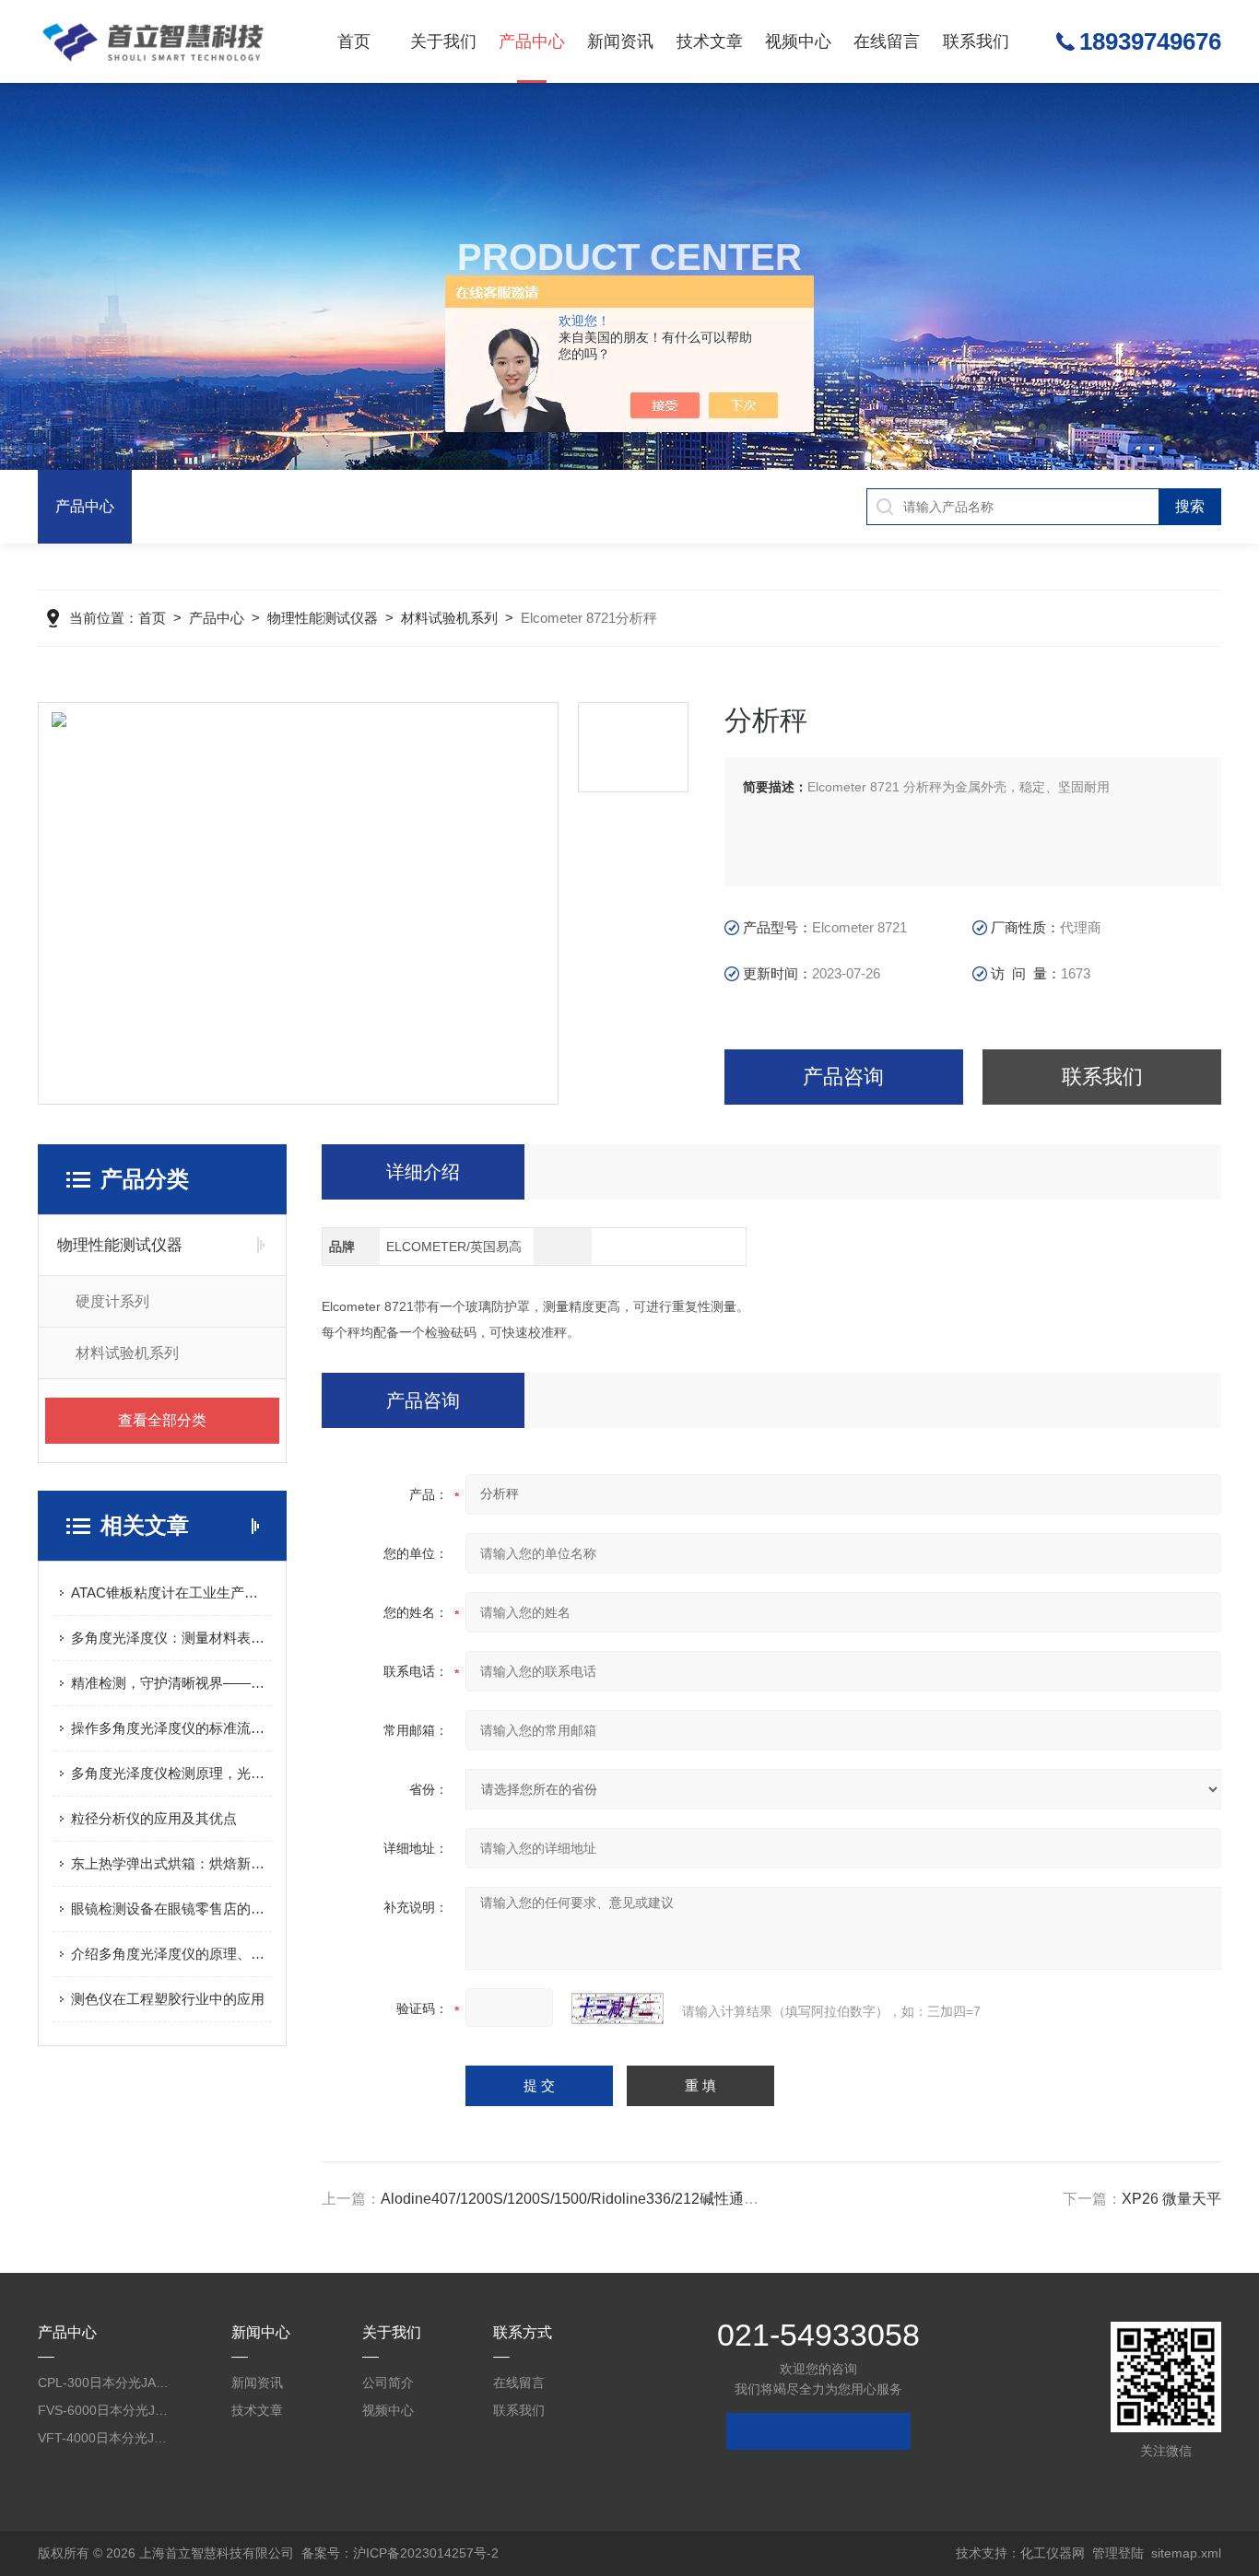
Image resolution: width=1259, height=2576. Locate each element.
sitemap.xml (1186, 2553)
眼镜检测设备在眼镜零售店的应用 (171, 1909)
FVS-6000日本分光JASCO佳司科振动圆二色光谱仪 (106, 2410)
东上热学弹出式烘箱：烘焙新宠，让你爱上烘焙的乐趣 (171, 1863)
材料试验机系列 (449, 618)
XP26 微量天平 (1171, 2199)
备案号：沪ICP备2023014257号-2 (400, 2553)
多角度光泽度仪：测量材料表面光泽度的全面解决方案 (171, 1638)
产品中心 (532, 41)
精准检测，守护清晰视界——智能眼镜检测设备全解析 (171, 1683)
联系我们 (976, 41)
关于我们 (443, 41)
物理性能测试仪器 (323, 618)
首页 (354, 41)
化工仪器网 (1053, 2553)
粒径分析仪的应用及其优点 (154, 1818)
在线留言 (887, 41)
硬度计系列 (112, 1301)
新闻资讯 (620, 41)
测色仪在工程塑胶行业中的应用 (168, 1999)
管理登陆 (1118, 2553)
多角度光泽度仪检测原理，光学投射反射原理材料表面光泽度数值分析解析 (171, 1773)
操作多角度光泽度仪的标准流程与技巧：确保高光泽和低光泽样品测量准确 (171, 1728)
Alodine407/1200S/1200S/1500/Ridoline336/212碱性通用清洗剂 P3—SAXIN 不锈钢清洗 (671, 2199)
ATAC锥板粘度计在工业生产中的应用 (171, 1592)
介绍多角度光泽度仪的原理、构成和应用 (171, 1954)
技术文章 (710, 41)
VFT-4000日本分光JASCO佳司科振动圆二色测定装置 (106, 2438)
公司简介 (388, 2383)
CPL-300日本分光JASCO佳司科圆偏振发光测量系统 (106, 2383)
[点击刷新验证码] (618, 2008)
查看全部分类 (162, 1420)
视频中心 (798, 41)
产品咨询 (843, 1077)
